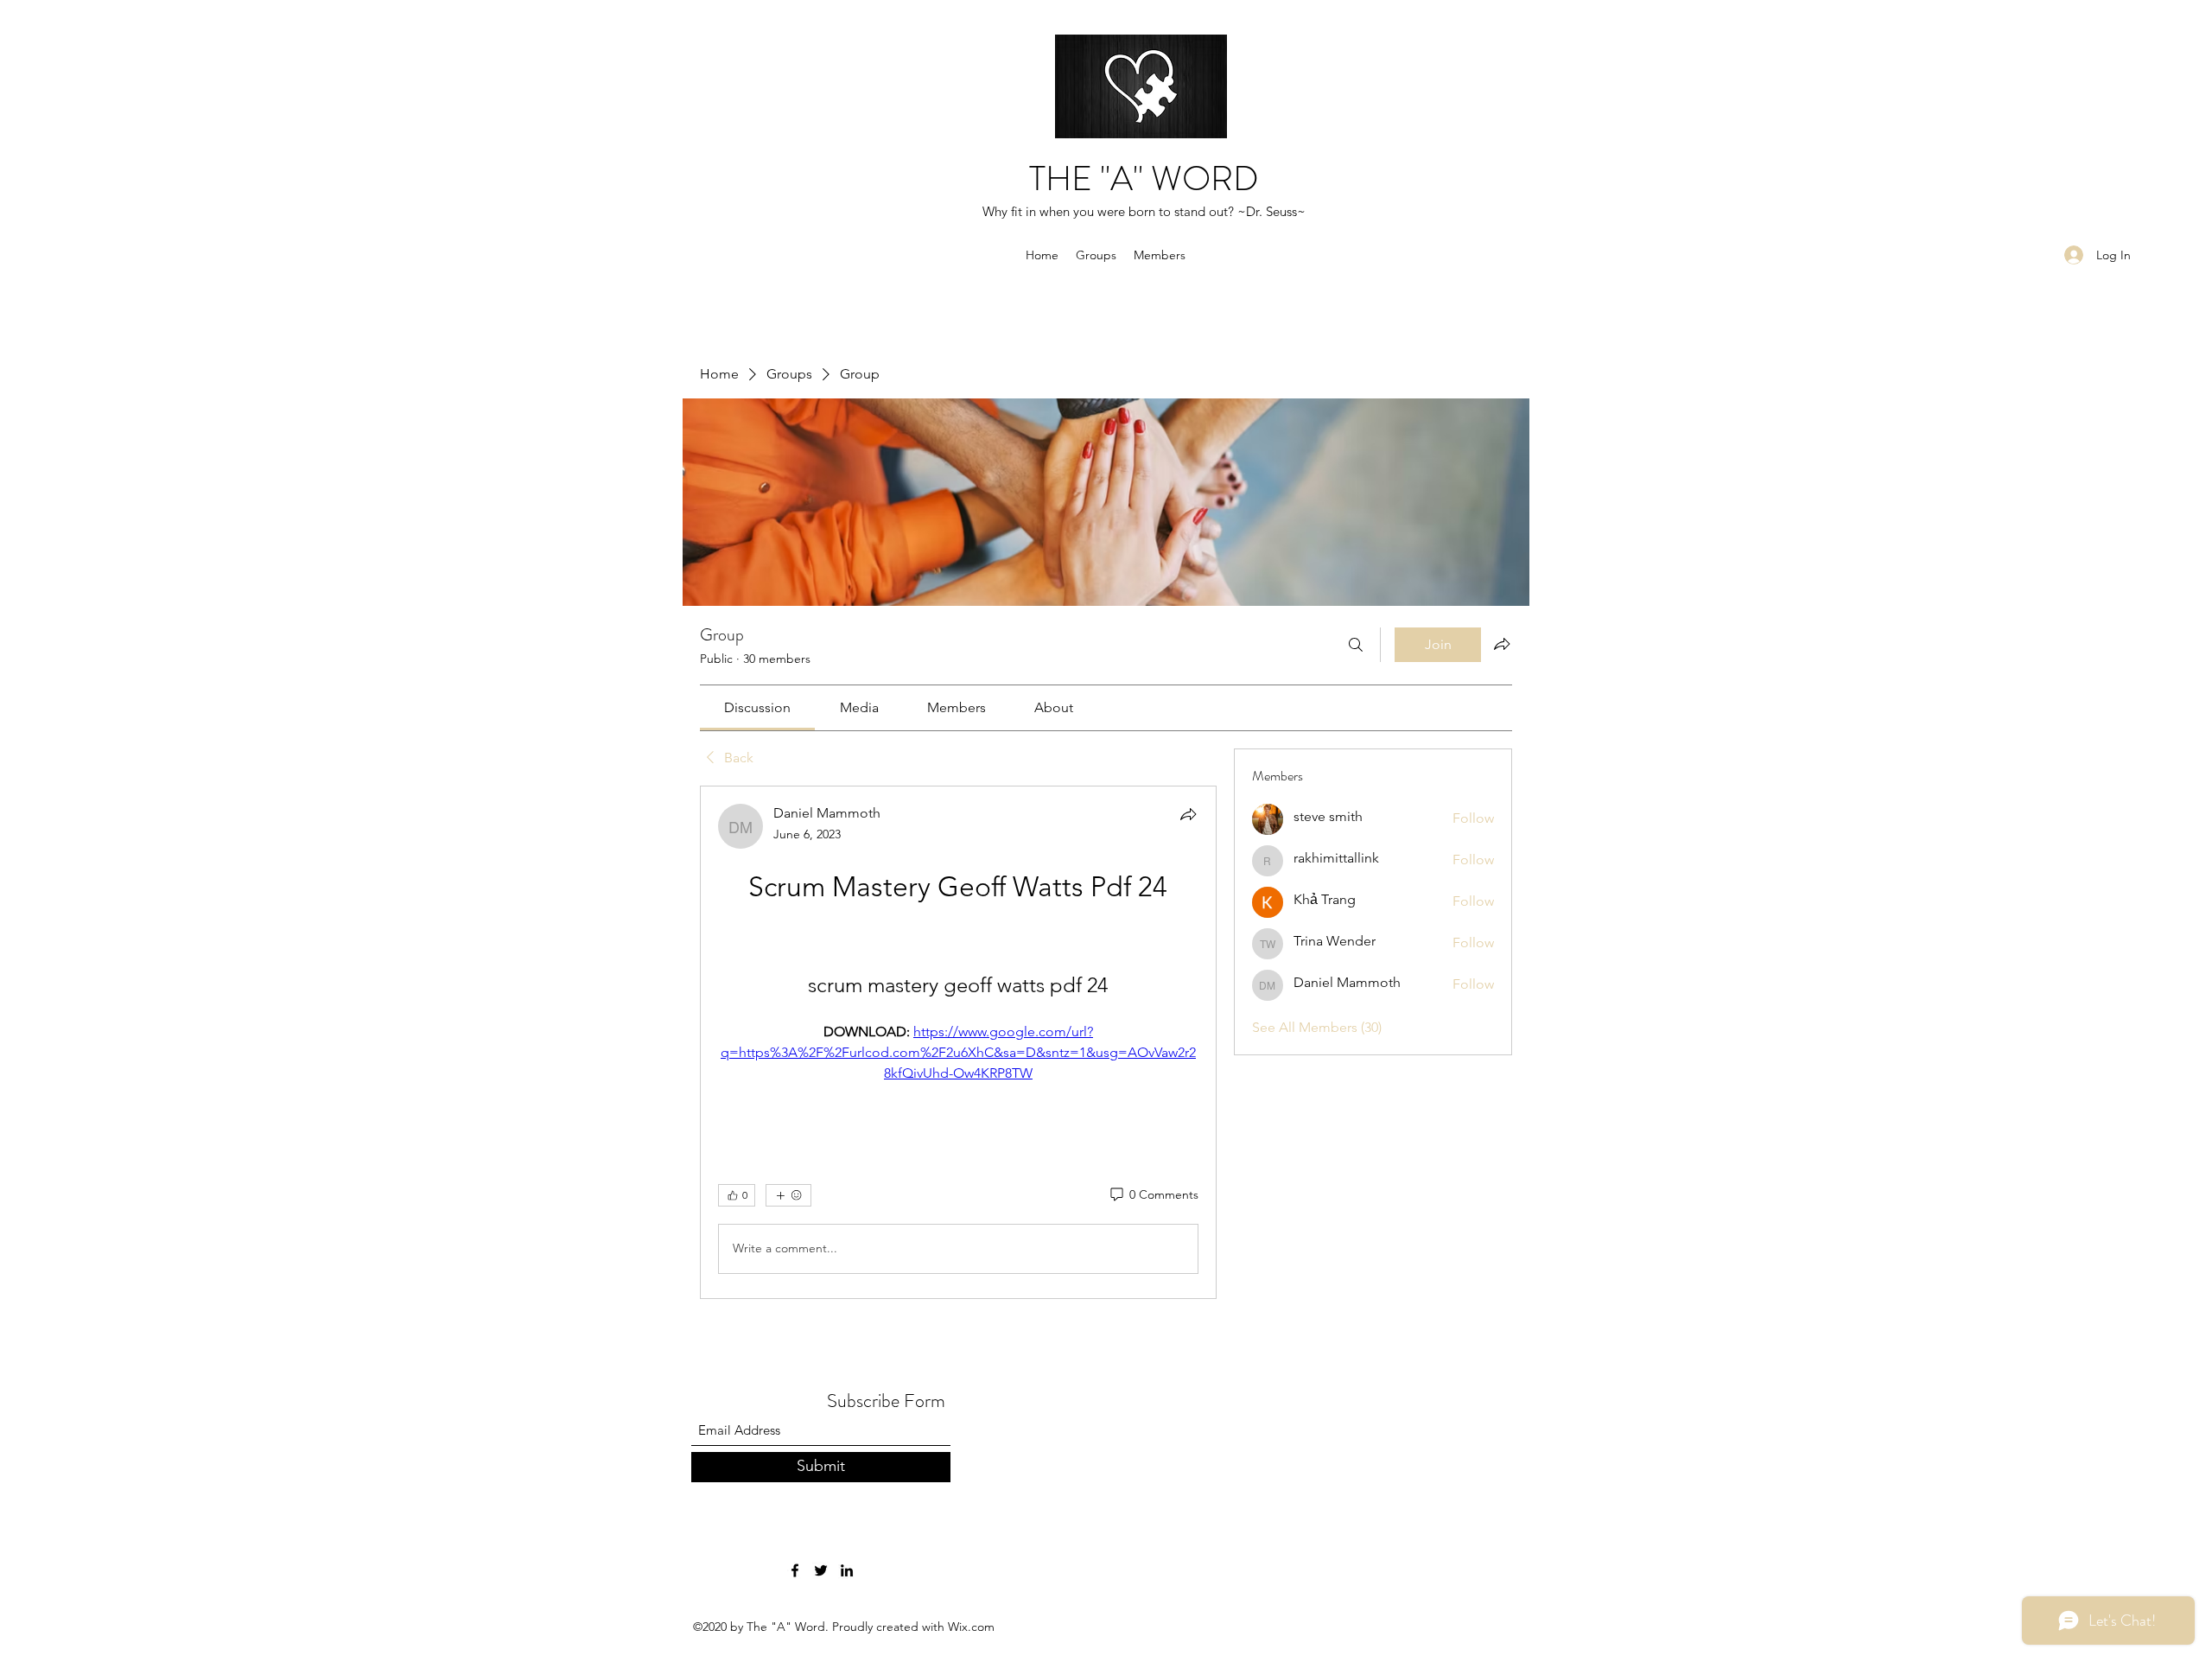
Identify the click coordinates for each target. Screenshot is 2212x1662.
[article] (958, 1042)
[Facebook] (795, 1570)
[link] (757, 707)
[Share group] (1502, 644)
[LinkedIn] (847, 1570)
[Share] (1188, 814)
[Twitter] (821, 1570)
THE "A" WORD (1144, 178)
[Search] (1356, 645)
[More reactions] (788, 1195)
